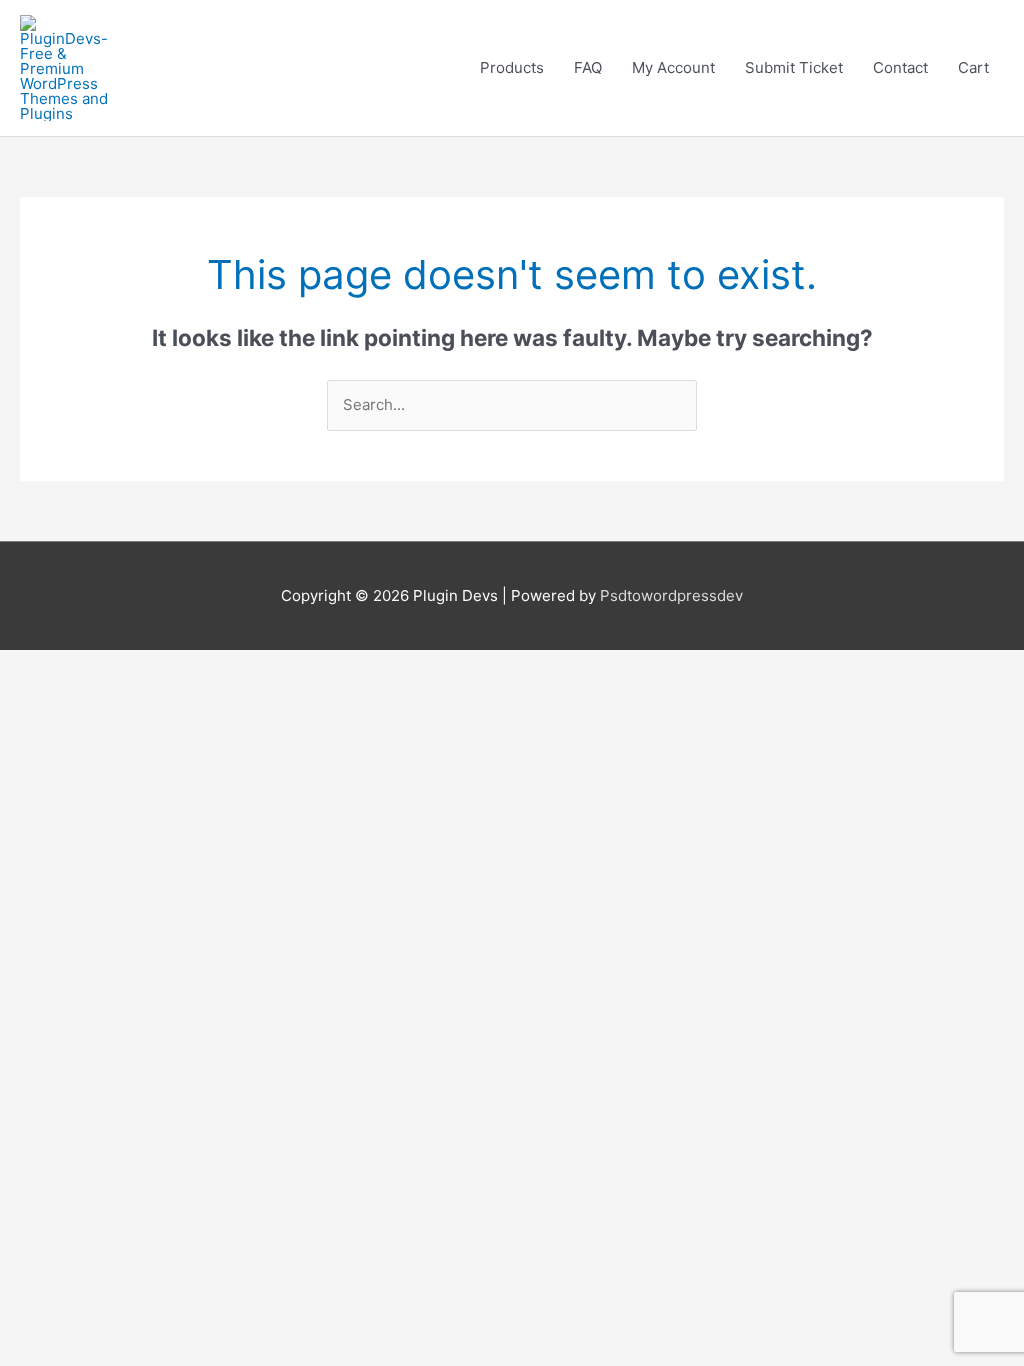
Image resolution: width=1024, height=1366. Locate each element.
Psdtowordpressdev (671, 595)
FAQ (588, 67)
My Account (673, 67)
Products (512, 67)
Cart (973, 67)
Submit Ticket (794, 67)
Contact (900, 67)
